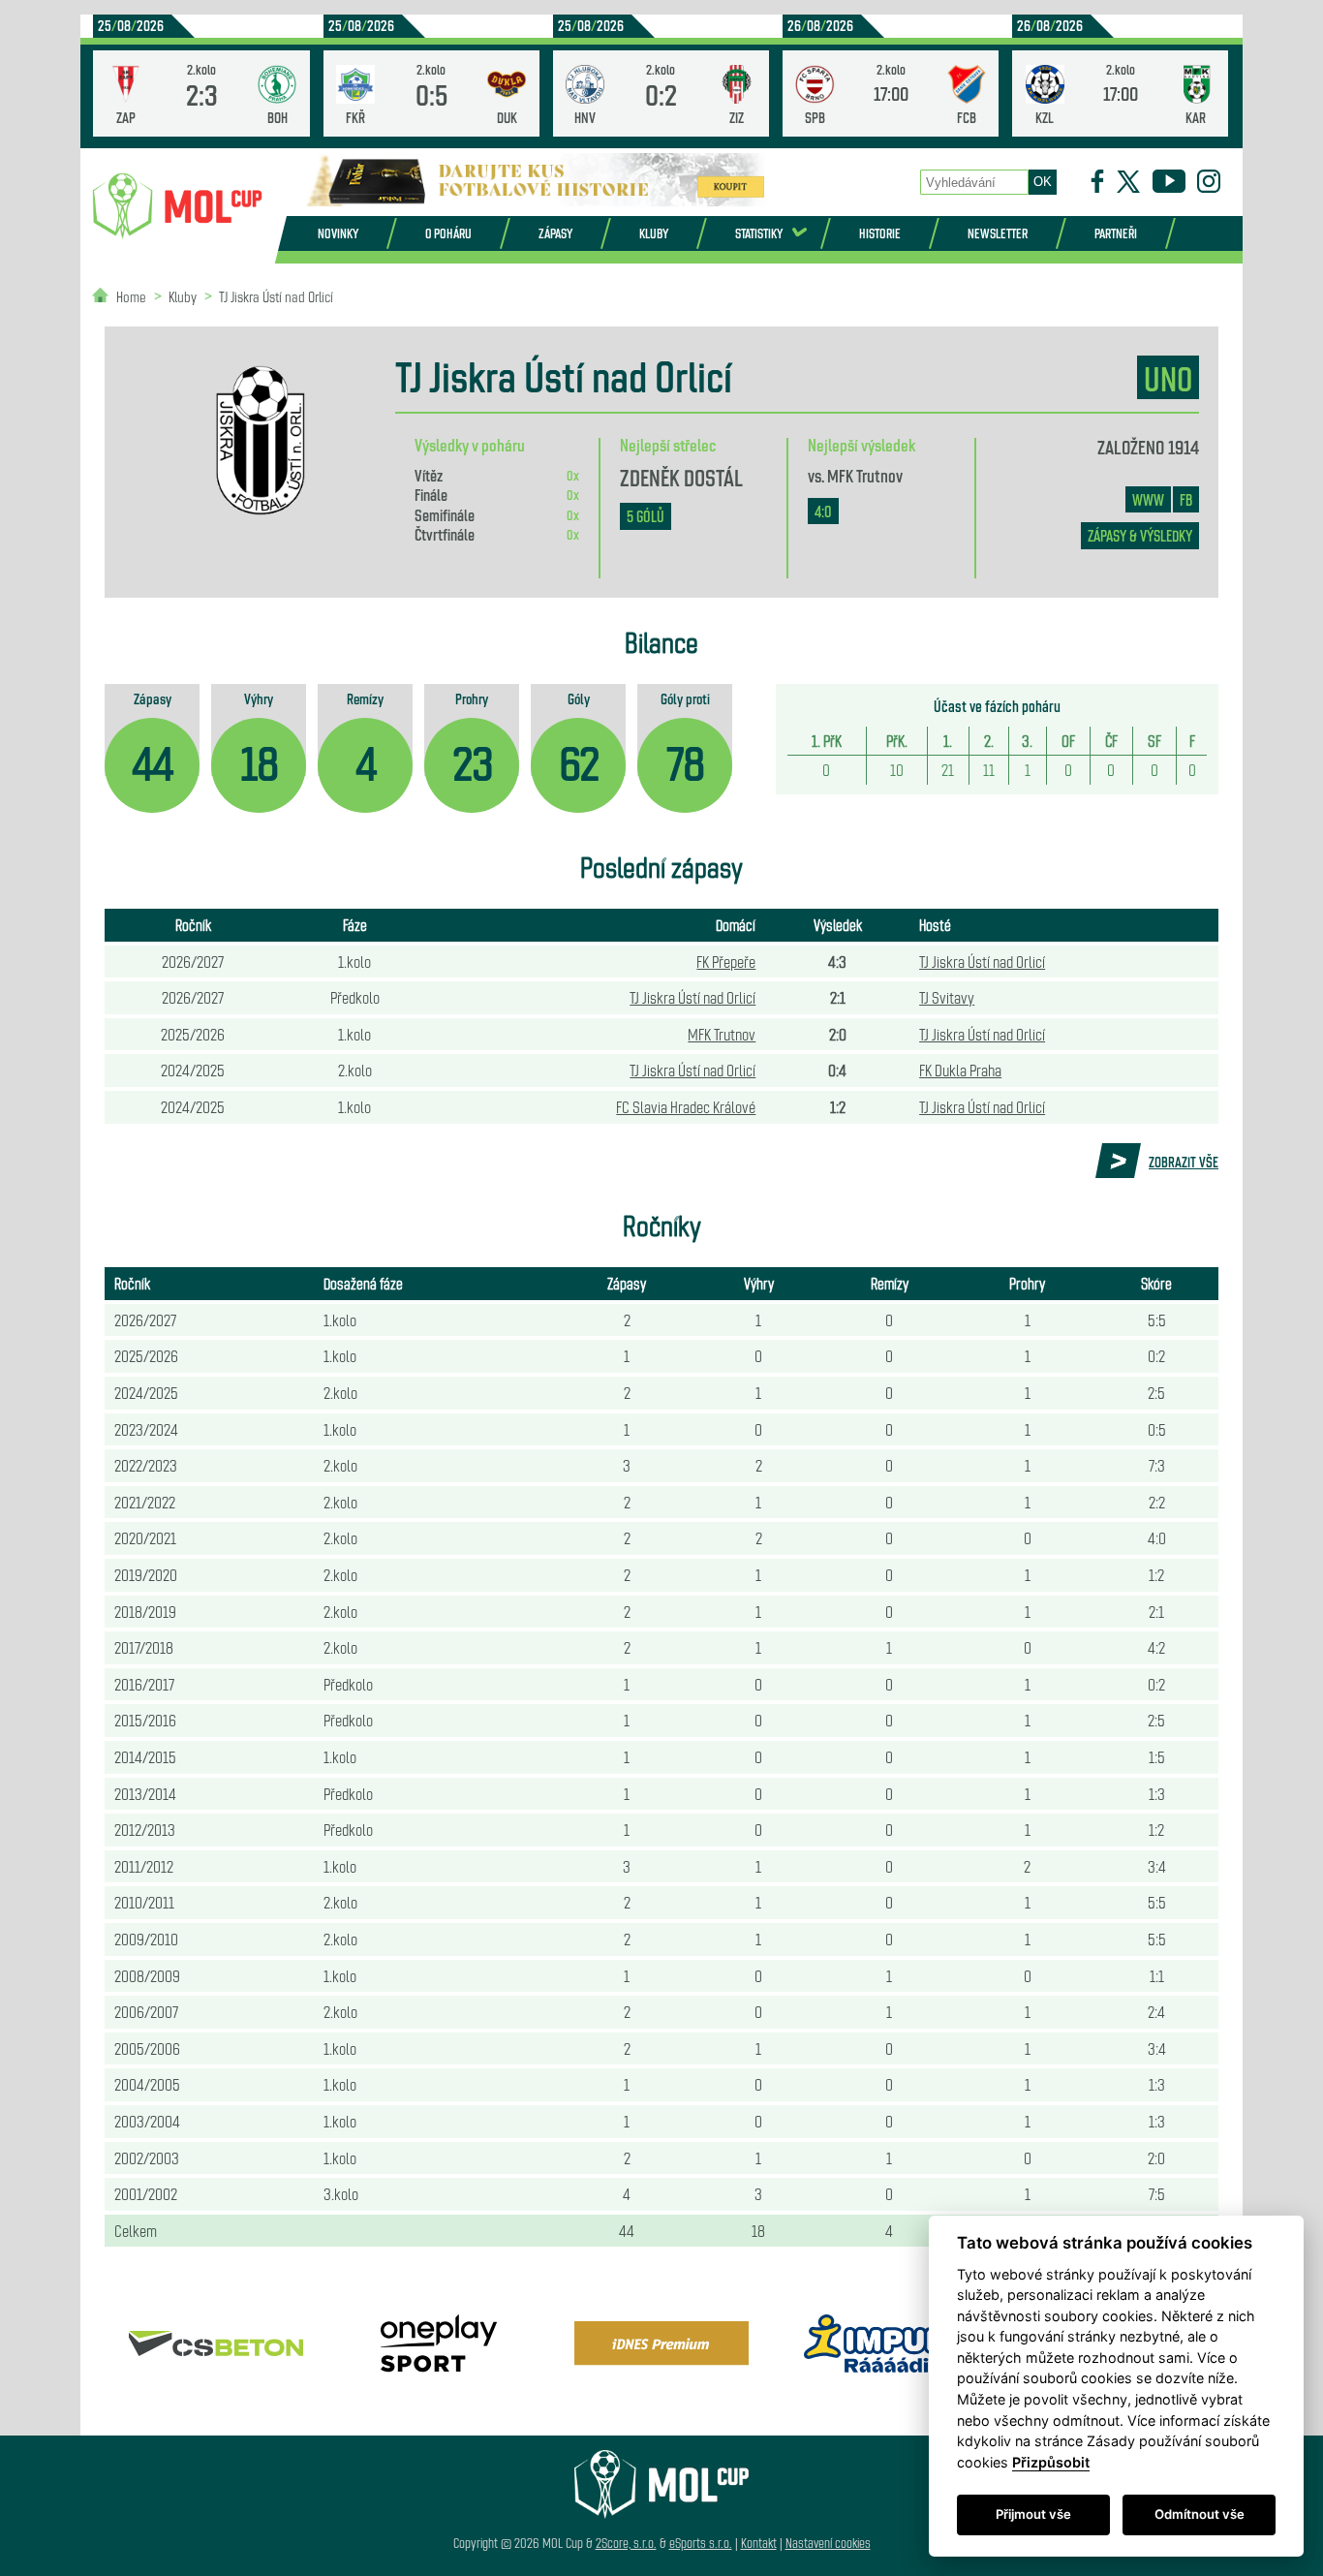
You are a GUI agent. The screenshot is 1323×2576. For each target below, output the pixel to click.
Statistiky (759, 233)
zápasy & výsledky (1140, 535)
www (1148, 499)
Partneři (1116, 233)
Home (131, 296)
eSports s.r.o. (701, 2543)
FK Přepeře (726, 961)
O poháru (448, 233)
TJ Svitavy (947, 997)
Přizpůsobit (1051, 2462)
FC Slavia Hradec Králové (686, 1106)
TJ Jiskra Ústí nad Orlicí (276, 296)
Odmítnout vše (1200, 2514)
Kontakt (759, 2543)
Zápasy (555, 233)
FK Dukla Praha (960, 1070)
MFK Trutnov (865, 475)
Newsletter (998, 233)
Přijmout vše (1033, 2514)
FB (1186, 499)
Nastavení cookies (828, 2543)
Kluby (654, 233)
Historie (880, 233)
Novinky (338, 233)
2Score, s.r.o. (626, 2543)
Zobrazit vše (1184, 1162)
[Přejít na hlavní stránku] (177, 206)
